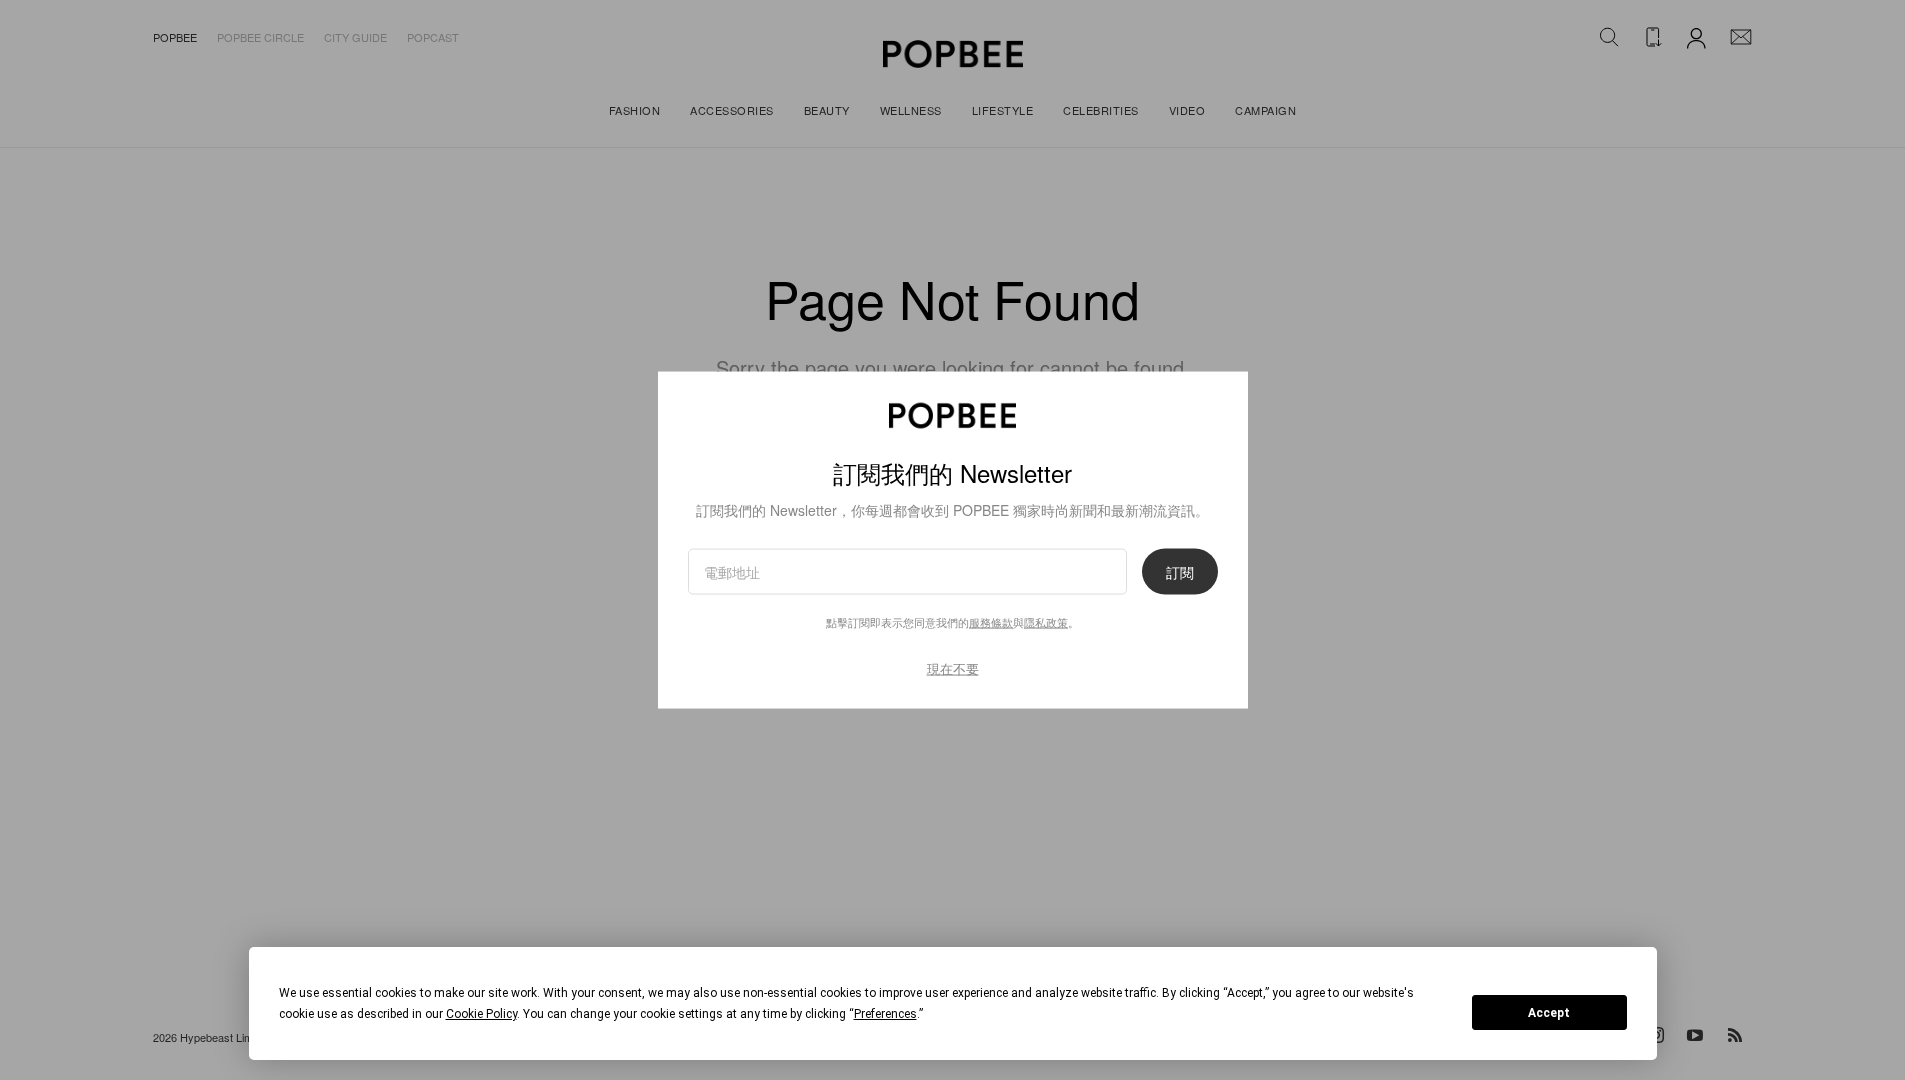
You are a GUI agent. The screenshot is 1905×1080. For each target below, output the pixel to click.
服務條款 (991, 622)
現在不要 (953, 668)
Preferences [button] (885, 1014)
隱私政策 (1046, 622)
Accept (1549, 1013)
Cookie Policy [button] (481, 1014)
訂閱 (1180, 572)
